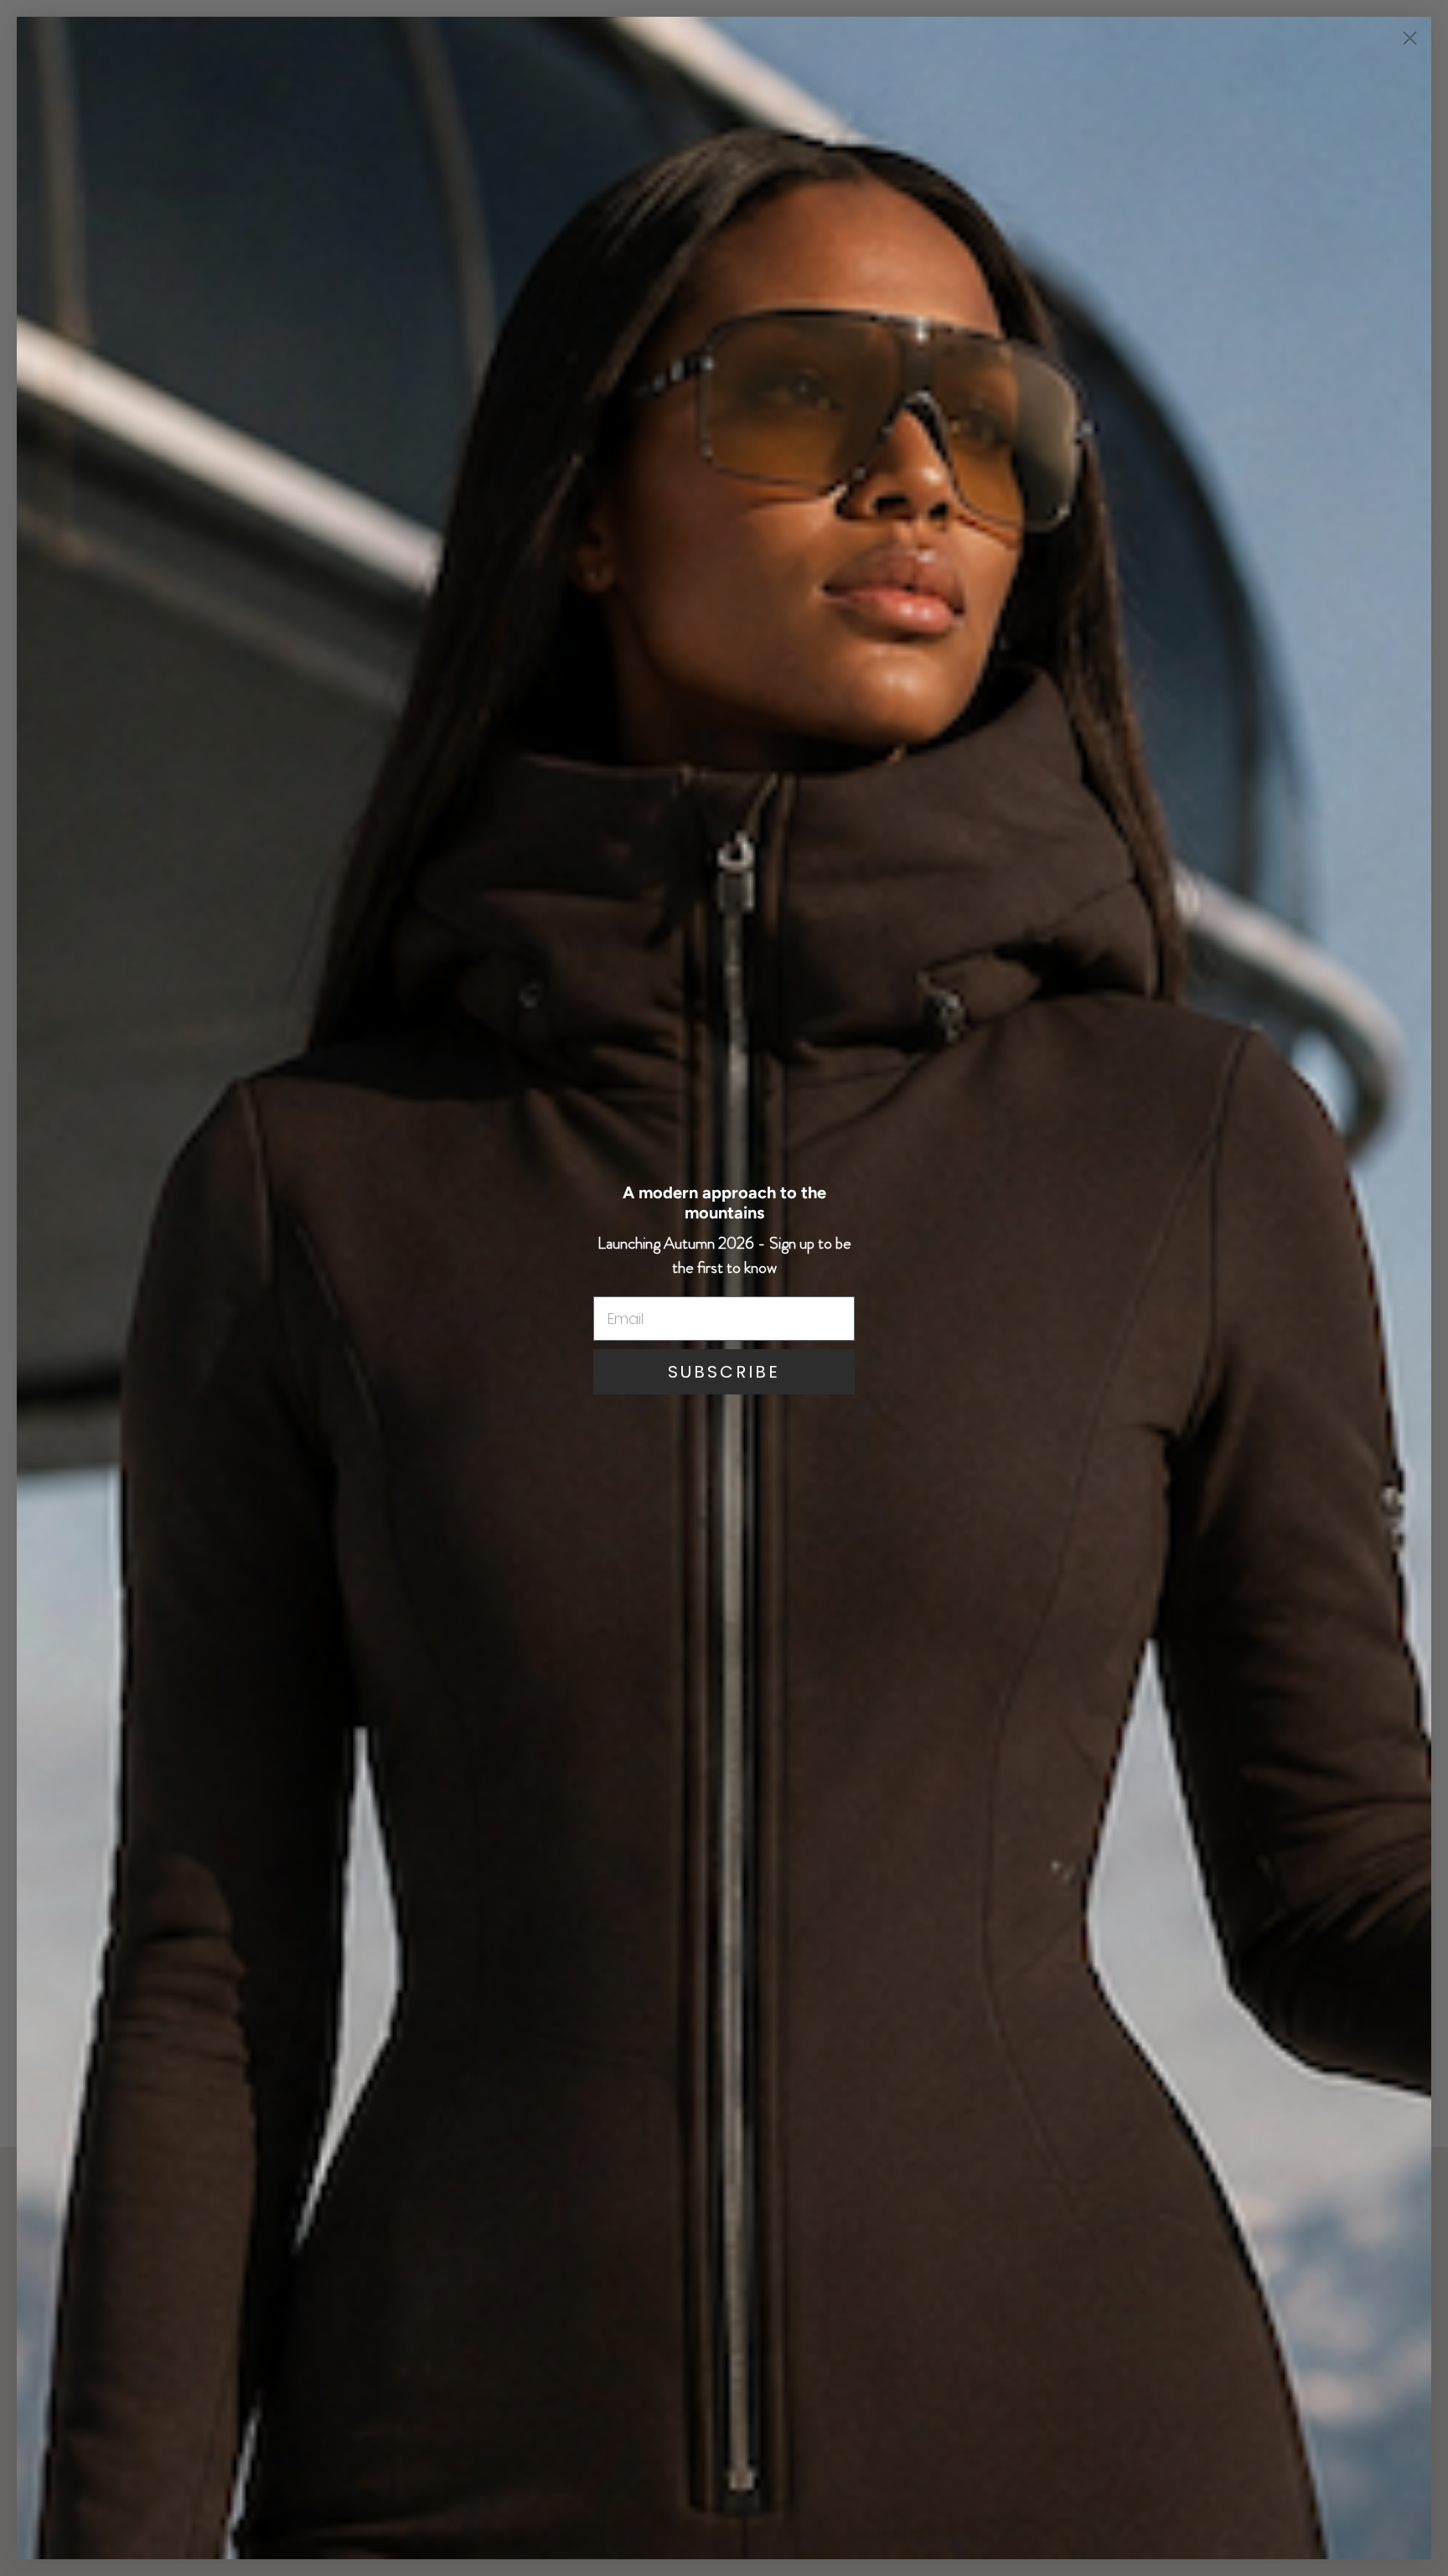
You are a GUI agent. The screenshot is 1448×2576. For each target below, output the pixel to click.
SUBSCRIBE (724, 1372)
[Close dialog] (1410, 38)
